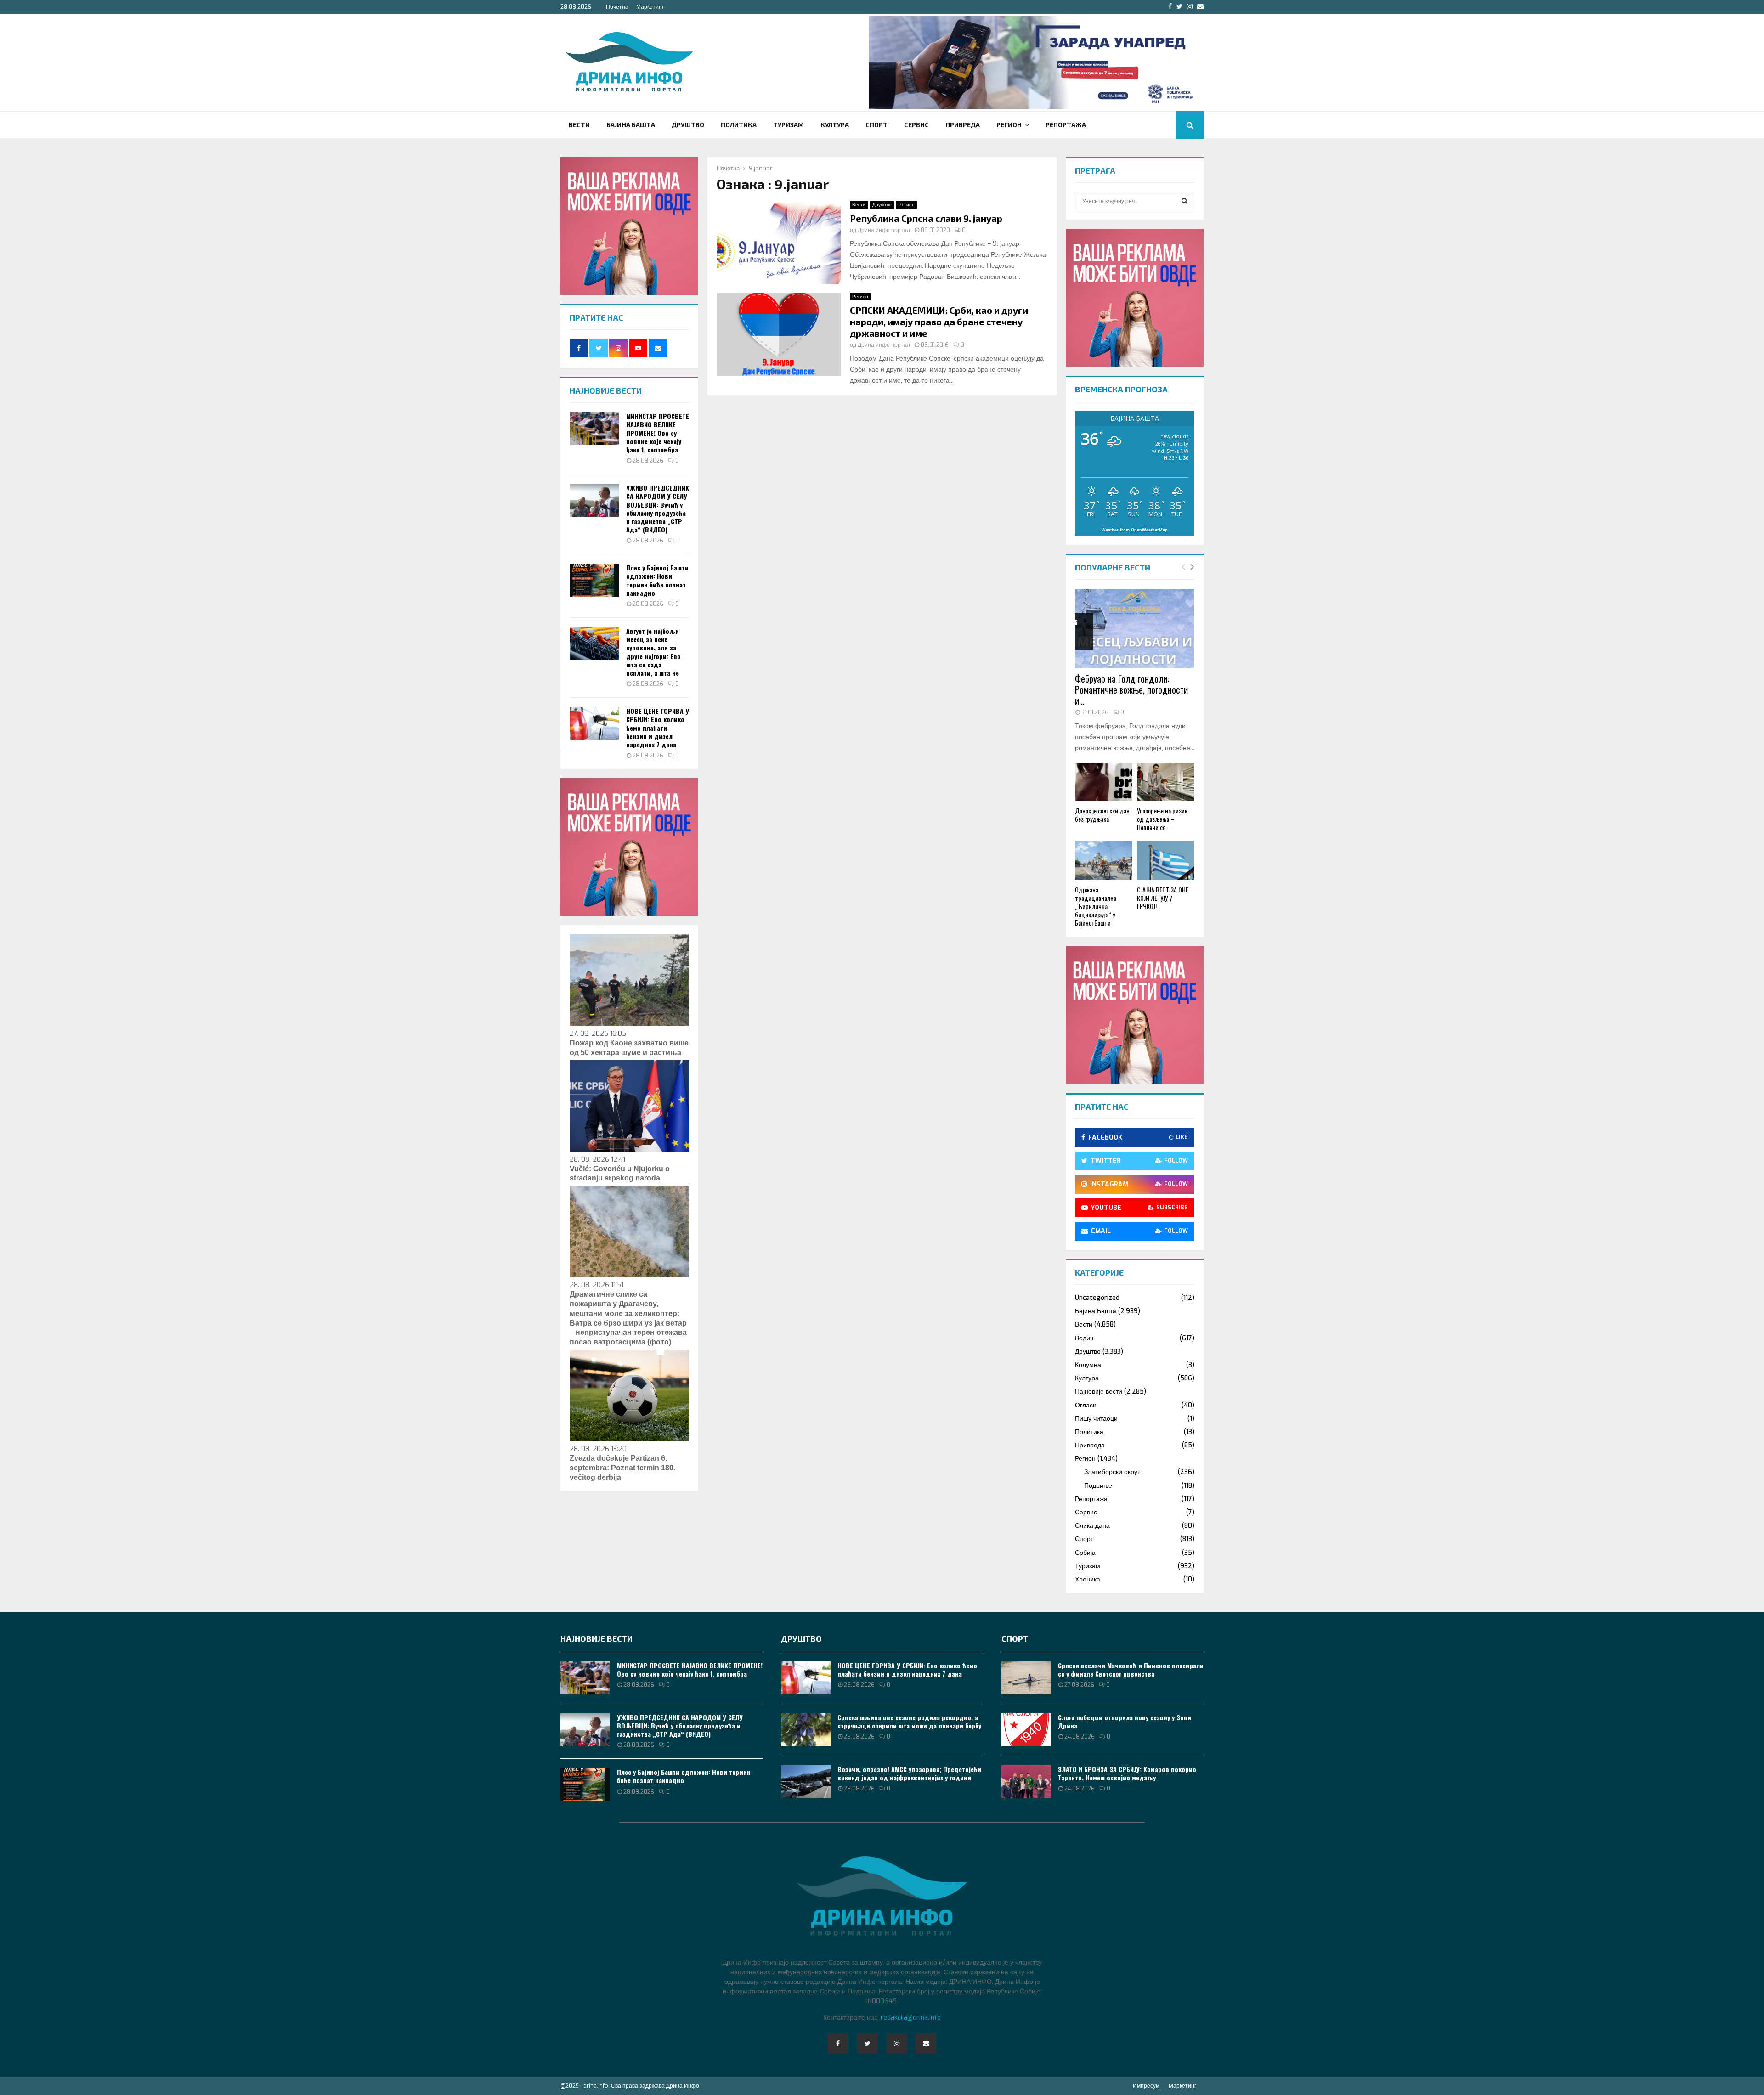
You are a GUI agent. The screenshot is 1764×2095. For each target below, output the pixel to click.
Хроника (1088, 1579)
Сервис (916, 125)
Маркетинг (650, 7)
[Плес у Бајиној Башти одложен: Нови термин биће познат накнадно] (594, 580)
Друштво (688, 125)
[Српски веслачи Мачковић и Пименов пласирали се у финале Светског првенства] (1026, 1678)
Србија (1085, 1553)
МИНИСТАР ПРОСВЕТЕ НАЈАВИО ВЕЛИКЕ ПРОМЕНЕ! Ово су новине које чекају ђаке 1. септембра (658, 433)
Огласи (1086, 1405)
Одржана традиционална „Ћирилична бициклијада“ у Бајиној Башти (1096, 906)
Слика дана (1092, 1526)
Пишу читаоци (1096, 1419)
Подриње (1098, 1486)
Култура (835, 125)
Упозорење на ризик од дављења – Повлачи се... (1162, 819)
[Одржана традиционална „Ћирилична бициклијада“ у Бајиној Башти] (1104, 861)
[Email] (926, 2044)
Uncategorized (1097, 1298)
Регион (1009, 125)
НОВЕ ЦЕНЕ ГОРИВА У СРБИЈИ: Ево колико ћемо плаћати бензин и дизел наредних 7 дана (658, 728)
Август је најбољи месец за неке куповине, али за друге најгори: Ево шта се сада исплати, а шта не (653, 652)
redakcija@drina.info (911, 2018)
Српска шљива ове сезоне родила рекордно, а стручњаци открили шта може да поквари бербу (909, 1721)
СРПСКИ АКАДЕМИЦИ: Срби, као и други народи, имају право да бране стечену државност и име (939, 322)
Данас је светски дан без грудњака (1102, 815)
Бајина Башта (631, 125)
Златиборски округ (1112, 1472)
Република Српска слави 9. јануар (926, 218)
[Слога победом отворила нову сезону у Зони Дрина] (1026, 1730)
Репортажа (1066, 125)
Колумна (1088, 1365)
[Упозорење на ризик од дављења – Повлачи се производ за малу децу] (1166, 782)
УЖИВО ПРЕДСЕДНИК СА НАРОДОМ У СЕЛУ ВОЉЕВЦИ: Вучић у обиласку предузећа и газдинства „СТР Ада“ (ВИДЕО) (658, 508)
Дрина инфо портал (884, 230)
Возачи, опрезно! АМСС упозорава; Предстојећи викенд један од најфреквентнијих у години (909, 1773)
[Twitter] (867, 2044)
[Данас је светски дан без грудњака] (1104, 782)
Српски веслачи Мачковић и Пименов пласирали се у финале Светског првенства (1131, 1669)
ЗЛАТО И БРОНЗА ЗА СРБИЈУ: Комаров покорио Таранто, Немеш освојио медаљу (1127, 1773)
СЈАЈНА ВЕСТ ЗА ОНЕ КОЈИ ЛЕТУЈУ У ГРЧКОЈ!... (1163, 898)
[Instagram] (897, 2044)
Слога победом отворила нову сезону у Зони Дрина (1125, 1721)
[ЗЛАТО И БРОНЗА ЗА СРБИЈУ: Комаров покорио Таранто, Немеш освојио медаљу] (1026, 1782)
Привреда (963, 125)
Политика (739, 125)
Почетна (617, 7)
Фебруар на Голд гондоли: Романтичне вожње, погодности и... (1131, 689)
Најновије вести (1099, 1392)
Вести (579, 125)
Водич (1084, 1338)
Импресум (1146, 2086)
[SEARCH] (1184, 201)
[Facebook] (838, 2044)
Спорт (876, 125)
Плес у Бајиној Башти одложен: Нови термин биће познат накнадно (657, 580)
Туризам (789, 125)
